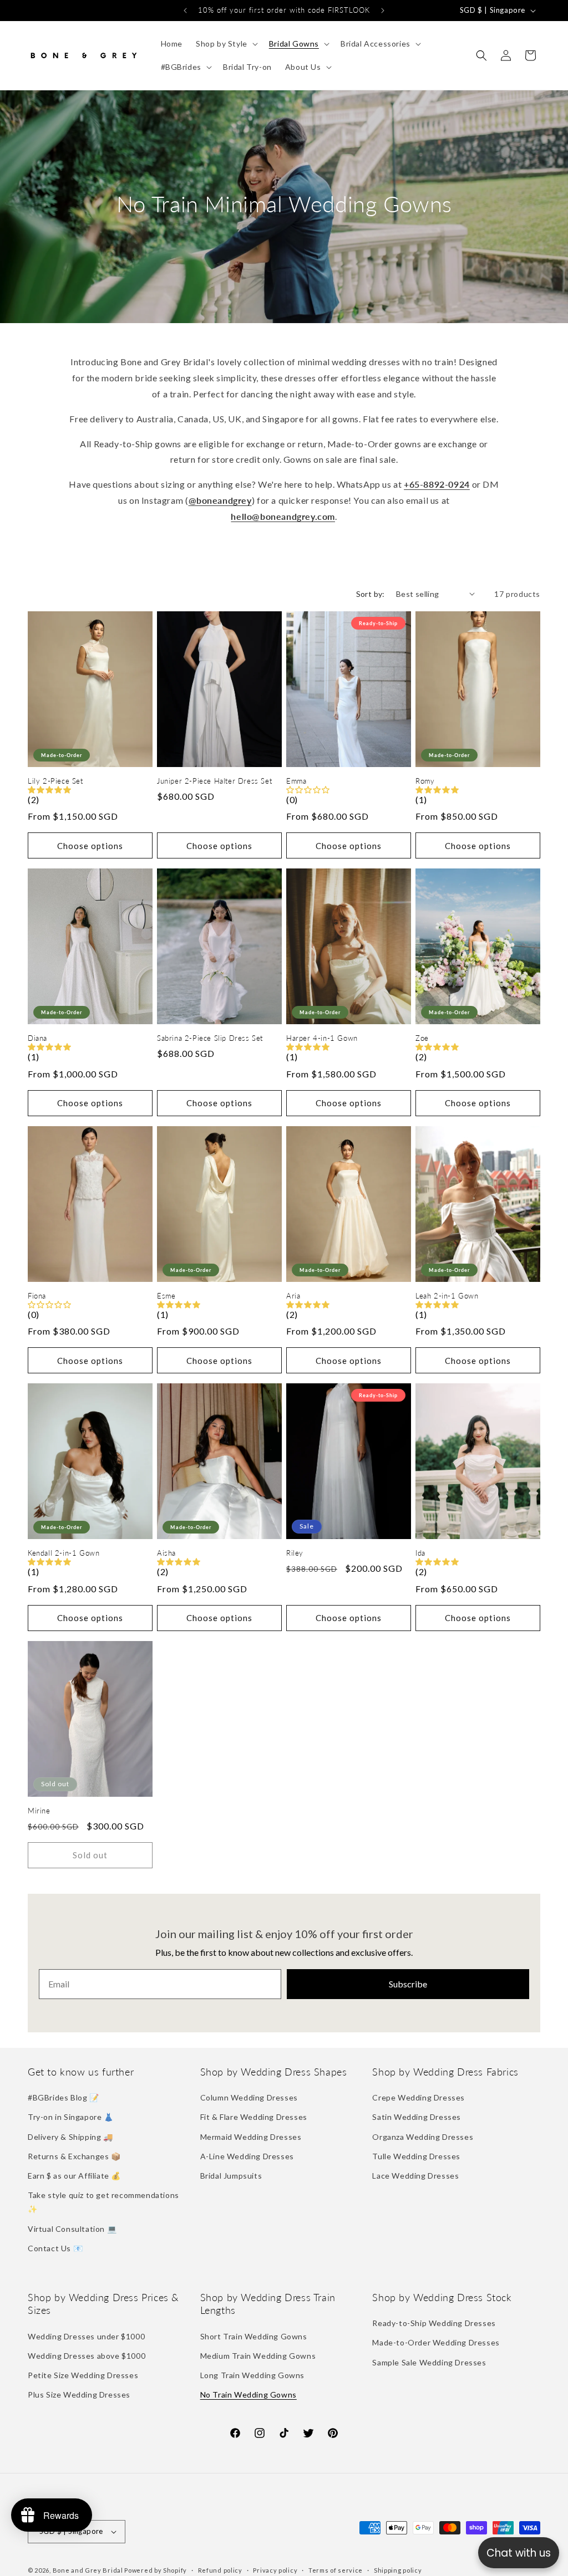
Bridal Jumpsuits (231, 2176)
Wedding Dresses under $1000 (86, 2336)
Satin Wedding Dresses (417, 2117)
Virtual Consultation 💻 (72, 2229)
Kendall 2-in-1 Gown (64, 1553)
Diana (37, 1038)
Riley (295, 1553)
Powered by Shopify (156, 2570)
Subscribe (408, 1984)
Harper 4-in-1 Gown (322, 1038)
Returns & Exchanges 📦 (74, 2156)
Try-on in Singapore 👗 (71, 2117)
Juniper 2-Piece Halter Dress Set (214, 781)
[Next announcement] (383, 11)
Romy (425, 781)
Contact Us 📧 (55, 2248)
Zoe (422, 1038)
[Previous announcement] (185, 11)
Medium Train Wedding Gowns (258, 2356)
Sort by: (371, 594)
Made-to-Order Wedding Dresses (436, 2342)
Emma (296, 781)
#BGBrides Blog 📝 (64, 2097)
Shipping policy (398, 2570)
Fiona (37, 1296)
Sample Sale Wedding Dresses (429, 2362)
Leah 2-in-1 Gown (447, 1296)
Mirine (39, 1811)
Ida (420, 1553)
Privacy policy (275, 2570)
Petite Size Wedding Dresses (83, 2375)
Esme (166, 1296)
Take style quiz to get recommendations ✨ (103, 2202)
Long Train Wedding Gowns (252, 2375)
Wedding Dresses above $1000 (87, 2356)
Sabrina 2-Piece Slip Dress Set (210, 1038)
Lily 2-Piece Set (55, 781)
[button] (226, 44)
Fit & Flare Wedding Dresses (254, 2117)
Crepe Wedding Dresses (419, 2097)
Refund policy (220, 2570)
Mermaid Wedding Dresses (251, 2137)
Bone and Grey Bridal (88, 2570)
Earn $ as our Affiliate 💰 (74, 2176)
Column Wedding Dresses (249, 2097)
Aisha (166, 1553)
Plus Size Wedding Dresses (79, 2394)
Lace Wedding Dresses (415, 2176)
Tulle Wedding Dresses (416, 2156)
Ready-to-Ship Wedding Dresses (434, 2323)
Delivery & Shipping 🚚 (70, 2137)
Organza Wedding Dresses (423, 2137)
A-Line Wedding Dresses (247, 2156)
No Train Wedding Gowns (248, 2394)
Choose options (90, 846)
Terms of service (336, 2570)
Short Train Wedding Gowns (254, 2336)
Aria (293, 1296)
